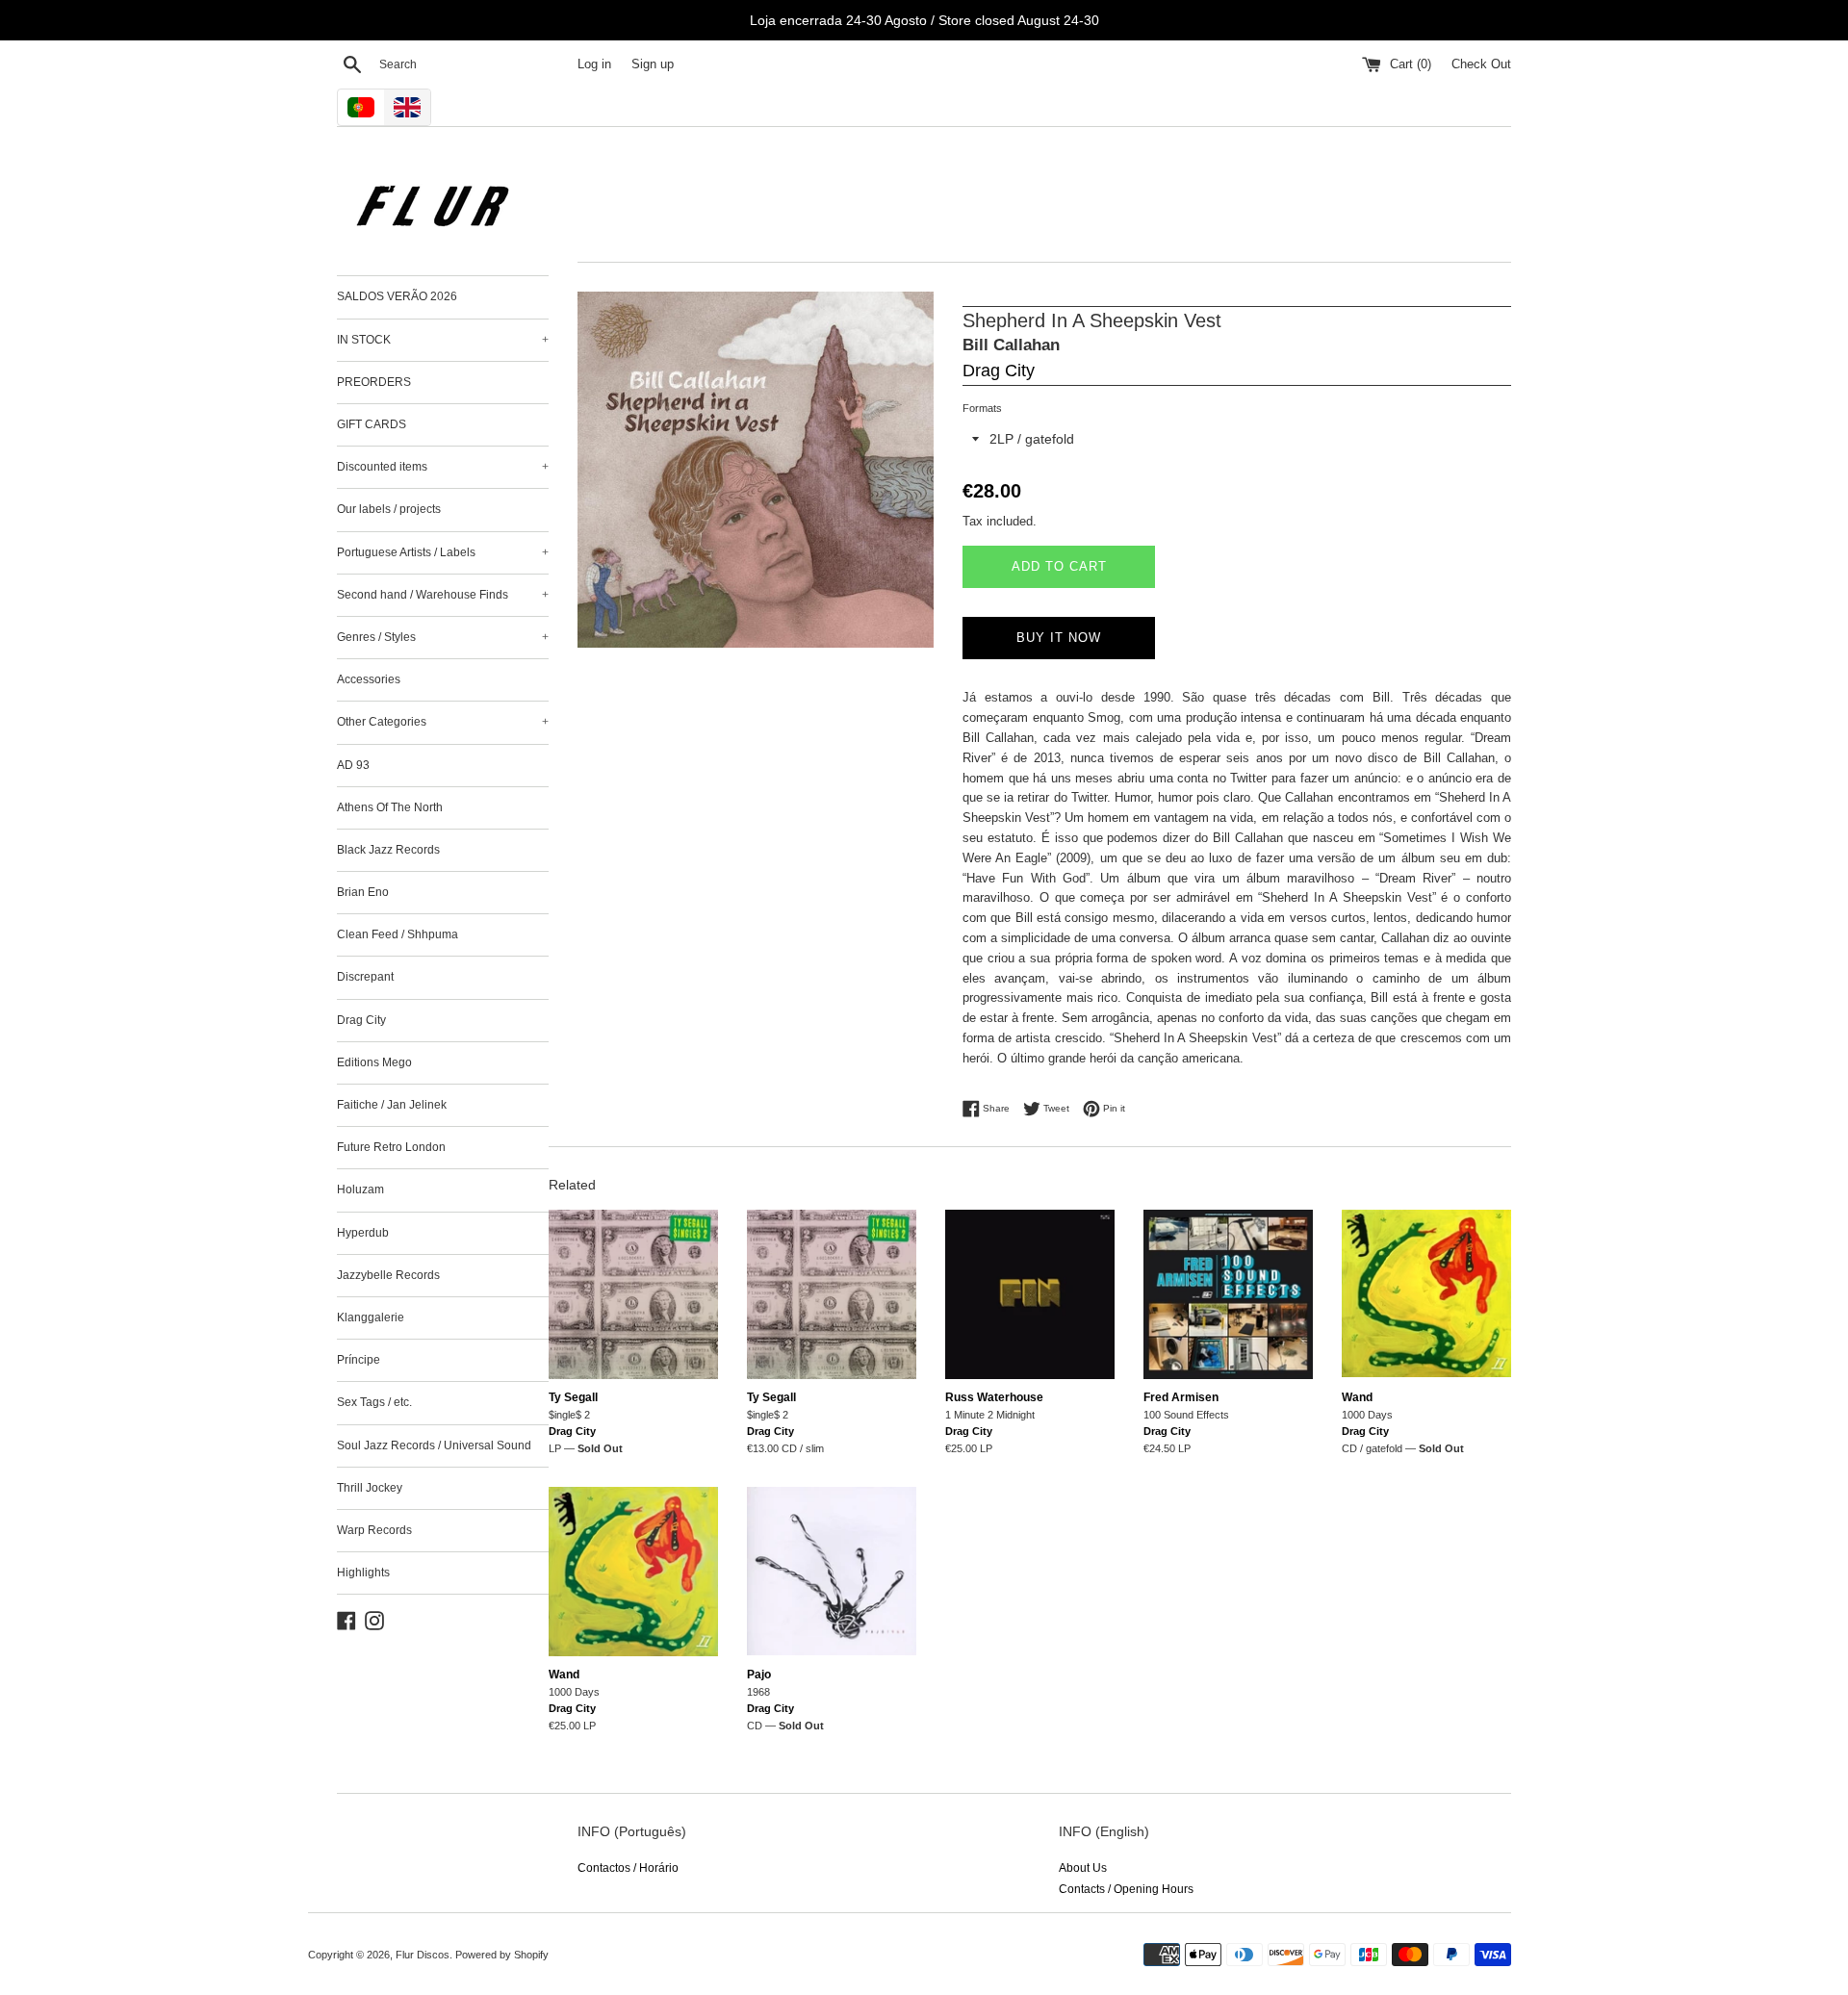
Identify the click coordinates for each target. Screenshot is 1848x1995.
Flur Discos (423, 1955)
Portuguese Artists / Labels (443, 552)
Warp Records (374, 1530)
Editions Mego (374, 1062)
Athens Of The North (390, 807)
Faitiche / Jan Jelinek (392, 1105)
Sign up (653, 64)
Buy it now (1059, 638)
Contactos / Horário (628, 1868)
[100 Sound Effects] (1228, 1294)
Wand (1357, 1397)
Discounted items (443, 467)
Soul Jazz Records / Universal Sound (434, 1445)
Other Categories (443, 722)
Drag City (361, 1020)
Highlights (363, 1573)
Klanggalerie (371, 1317)
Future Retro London (391, 1147)
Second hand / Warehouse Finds (443, 595)
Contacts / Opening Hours (1126, 1889)
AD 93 (353, 765)
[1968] (832, 1572)
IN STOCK (443, 340)
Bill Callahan (1011, 345)
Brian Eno (363, 892)
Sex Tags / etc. (374, 1402)
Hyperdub (363, 1233)
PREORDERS (374, 382)
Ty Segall (573, 1397)
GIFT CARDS (372, 424)
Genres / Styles (443, 637)
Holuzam (360, 1189)
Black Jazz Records (388, 850)
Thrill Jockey (370, 1488)
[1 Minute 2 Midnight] (1030, 1294)
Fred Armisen (1181, 1397)
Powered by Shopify (502, 1955)
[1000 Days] (1426, 1294)
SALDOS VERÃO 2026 (397, 296)
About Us (1083, 1868)
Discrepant (365, 977)
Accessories (369, 679)
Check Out (1481, 64)
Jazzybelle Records (388, 1275)
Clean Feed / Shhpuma (398, 934)
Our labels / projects (389, 509)
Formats (982, 408)
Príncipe (359, 1360)
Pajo (759, 1675)
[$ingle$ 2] (633, 1294)
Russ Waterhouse (994, 1397)
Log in (594, 64)
